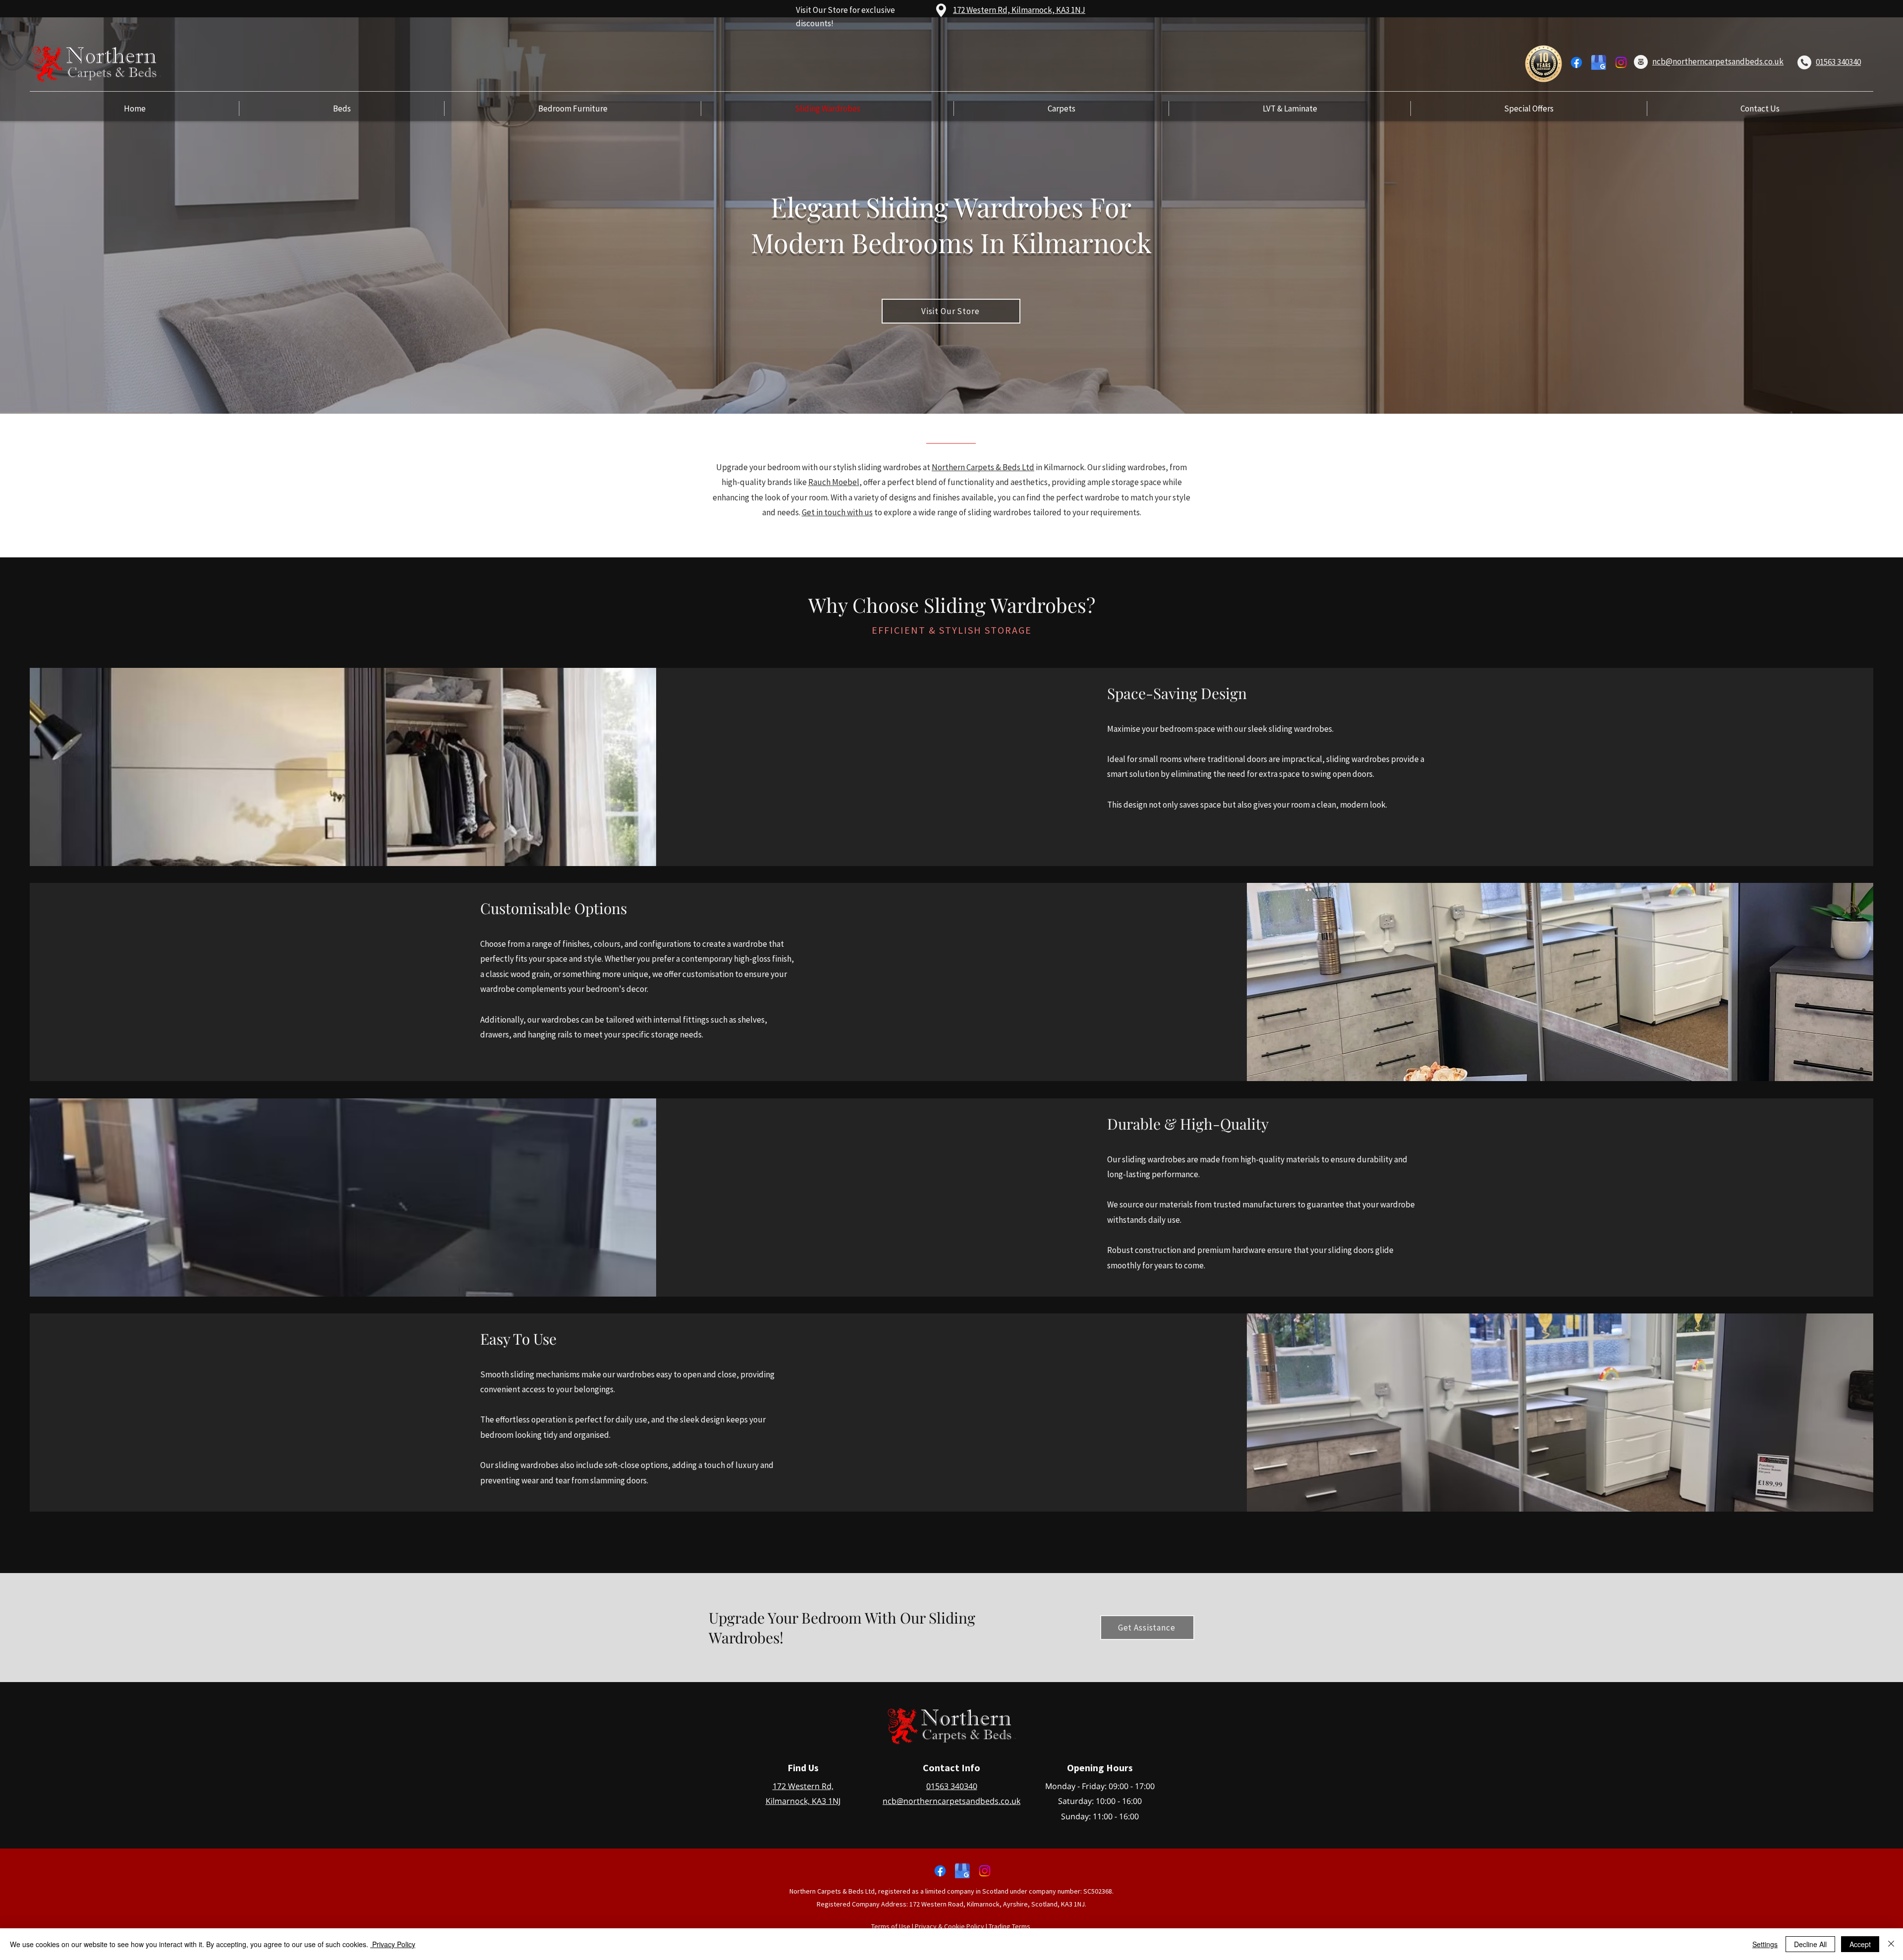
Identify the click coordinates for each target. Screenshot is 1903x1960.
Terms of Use (891, 1926)
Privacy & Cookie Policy (950, 1926)
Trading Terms (1009, 1926)
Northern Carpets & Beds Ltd (983, 467)
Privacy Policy (393, 1944)
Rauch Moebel (834, 482)
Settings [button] (1765, 1944)
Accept (1860, 1944)
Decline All (1810, 1944)
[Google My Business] (1599, 62)
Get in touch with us (837, 512)
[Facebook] (1576, 62)
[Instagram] (1621, 62)
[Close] (1891, 1944)
